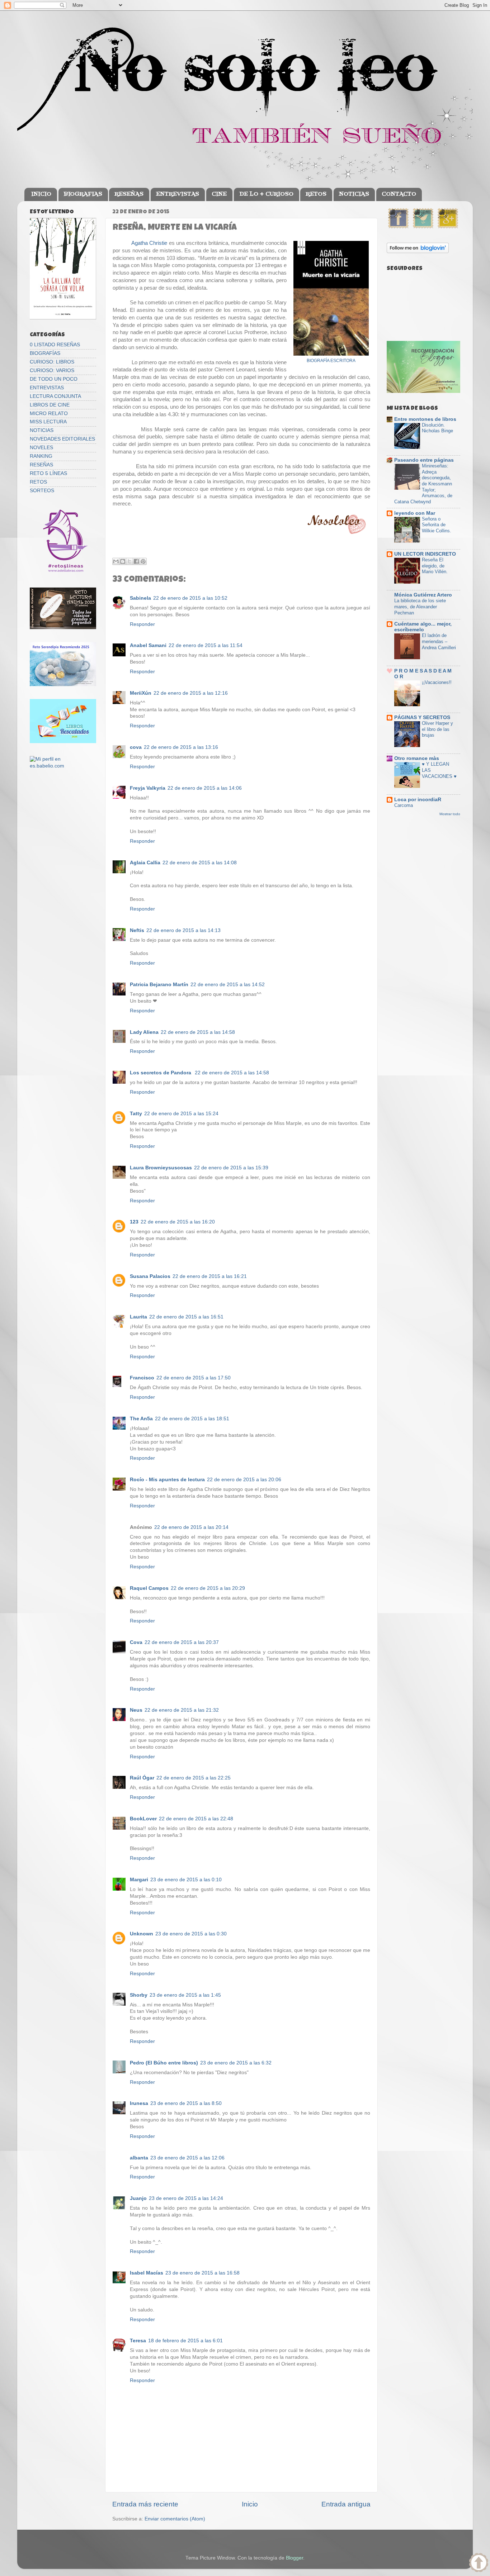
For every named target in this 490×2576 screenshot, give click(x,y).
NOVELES (41, 448)
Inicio (250, 2504)
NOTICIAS (354, 194)
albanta (139, 2158)
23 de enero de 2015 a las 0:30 (191, 1934)
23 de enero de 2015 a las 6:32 (236, 2063)
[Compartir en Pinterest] (143, 561)
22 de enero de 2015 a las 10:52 (190, 598)
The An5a (141, 1419)
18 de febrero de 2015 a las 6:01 (185, 2341)
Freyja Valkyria (148, 788)
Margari (139, 1880)
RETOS (316, 194)
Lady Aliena (144, 1032)
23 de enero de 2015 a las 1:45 (185, 1995)
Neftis (137, 930)
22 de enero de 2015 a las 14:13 (183, 930)
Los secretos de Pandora (161, 1073)
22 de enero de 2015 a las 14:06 (205, 788)
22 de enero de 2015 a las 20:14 (191, 1527)
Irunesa (139, 2103)
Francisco (142, 1378)
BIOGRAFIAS (83, 194)
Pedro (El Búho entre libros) (164, 2063)
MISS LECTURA (48, 422)
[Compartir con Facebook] (136, 561)
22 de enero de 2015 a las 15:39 (231, 1168)
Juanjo (138, 2198)
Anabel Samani (148, 645)
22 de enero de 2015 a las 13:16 (181, 747)
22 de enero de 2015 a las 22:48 (196, 1819)
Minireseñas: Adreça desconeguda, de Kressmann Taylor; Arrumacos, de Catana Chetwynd (423, 484)
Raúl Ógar (142, 1778)
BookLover (143, 1819)
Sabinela (140, 598)
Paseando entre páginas (424, 460)
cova (136, 747)
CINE (219, 194)
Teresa (138, 2341)
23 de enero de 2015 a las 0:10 (186, 1880)
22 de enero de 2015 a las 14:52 (228, 985)
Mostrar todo (450, 814)
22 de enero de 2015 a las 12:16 (191, 693)
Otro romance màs (417, 758)
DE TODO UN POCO (54, 379)
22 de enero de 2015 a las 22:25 (194, 1778)
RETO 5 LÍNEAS (48, 473)
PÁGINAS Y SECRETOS (422, 717)
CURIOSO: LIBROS (52, 362)
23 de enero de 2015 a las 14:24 (186, 2198)
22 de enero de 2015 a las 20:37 (182, 1642)
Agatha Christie (149, 243)
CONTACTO (399, 194)
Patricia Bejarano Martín (159, 985)
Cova (136, 1642)
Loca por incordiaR (418, 800)
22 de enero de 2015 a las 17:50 (194, 1378)
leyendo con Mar (415, 513)
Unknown (142, 1934)
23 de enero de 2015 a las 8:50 (186, 2103)
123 (134, 1222)
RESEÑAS (129, 194)
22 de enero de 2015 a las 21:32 (182, 1710)
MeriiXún (141, 693)
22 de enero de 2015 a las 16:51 (186, 1317)
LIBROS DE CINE (50, 405)
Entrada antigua (346, 2504)
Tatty (136, 1114)
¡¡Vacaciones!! (437, 682)
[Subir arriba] (479, 2564)
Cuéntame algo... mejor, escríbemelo (423, 627)
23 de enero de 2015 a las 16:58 (202, 2273)
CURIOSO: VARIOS (52, 370)
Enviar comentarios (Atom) (175, 2519)
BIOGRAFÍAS (45, 353)
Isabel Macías (147, 2273)
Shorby (139, 1995)
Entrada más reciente (145, 2504)
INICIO (41, 194)
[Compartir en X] (129, 561)
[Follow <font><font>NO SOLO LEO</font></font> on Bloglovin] (418, 251)
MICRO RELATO (49, 414)
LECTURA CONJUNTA (55, 396)
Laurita (138, 1317)
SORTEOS (42, 491)
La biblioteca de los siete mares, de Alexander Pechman (420, 607)
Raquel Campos (149, 1588)
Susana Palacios (150, 1276)
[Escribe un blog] (123, 561)
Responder (142, 624)
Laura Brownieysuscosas (161, 1168)
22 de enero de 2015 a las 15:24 (181, 1114)
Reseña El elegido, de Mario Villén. (435, 566)
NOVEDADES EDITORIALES (62, 439)
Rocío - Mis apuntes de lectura (167, 1480)
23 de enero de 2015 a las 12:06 (187, 2158)
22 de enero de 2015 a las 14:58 (198, 1032)
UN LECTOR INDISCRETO (425, 554)
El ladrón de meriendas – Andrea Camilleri (439, 641)
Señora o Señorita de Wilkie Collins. (437, 525)
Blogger (295, 2558)
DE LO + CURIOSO (266, 194)
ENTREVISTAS (178, 194)
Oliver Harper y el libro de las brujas (437, 729)
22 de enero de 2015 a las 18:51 (192, 1419)
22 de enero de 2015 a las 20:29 (208, 1588)
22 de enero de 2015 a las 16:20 (178, 1222)
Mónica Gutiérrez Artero (423, 595)
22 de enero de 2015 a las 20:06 (244, 1480)
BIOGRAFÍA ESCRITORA (331, 361)
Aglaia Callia (145, 863)
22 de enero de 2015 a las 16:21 (210, 1276)
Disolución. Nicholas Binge (437, 428)
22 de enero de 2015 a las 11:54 (206, 645)
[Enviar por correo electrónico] (116, 561)
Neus (136, 1710)
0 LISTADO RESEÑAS (55, 345)
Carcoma (404, 805)
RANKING (41, 456)
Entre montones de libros (425, 419)
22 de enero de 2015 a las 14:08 (200, 863)
